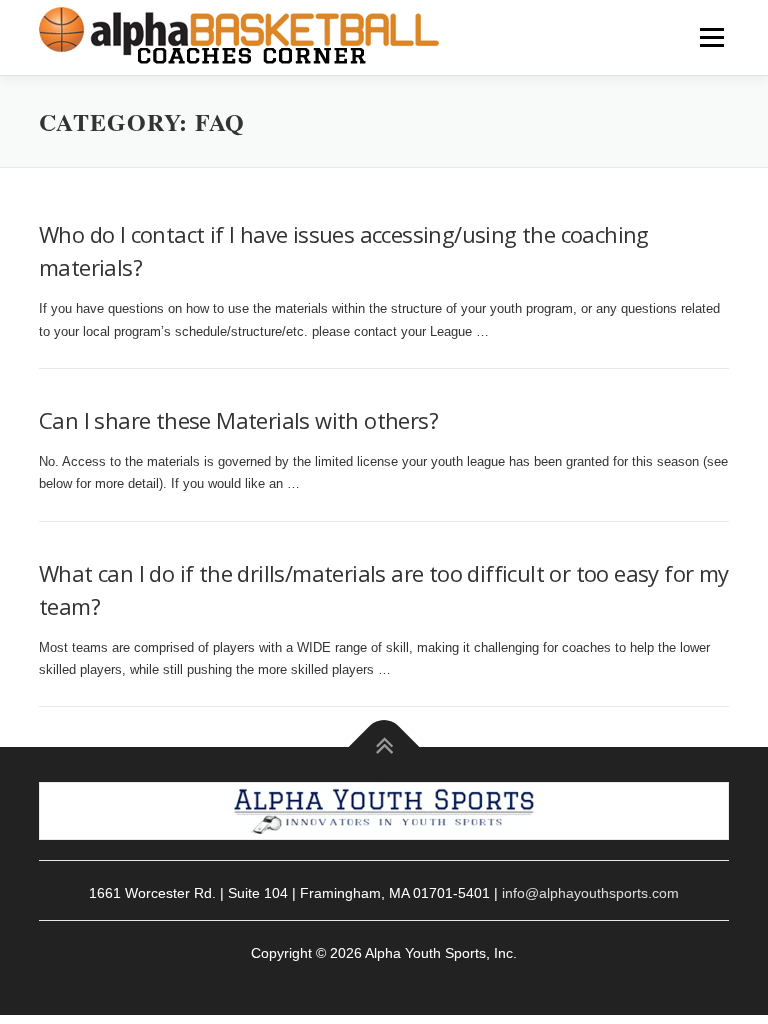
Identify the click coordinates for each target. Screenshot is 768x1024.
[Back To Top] (384, 747)
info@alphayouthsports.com (590, 893)
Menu (710, 37)
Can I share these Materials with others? (238, 420)
